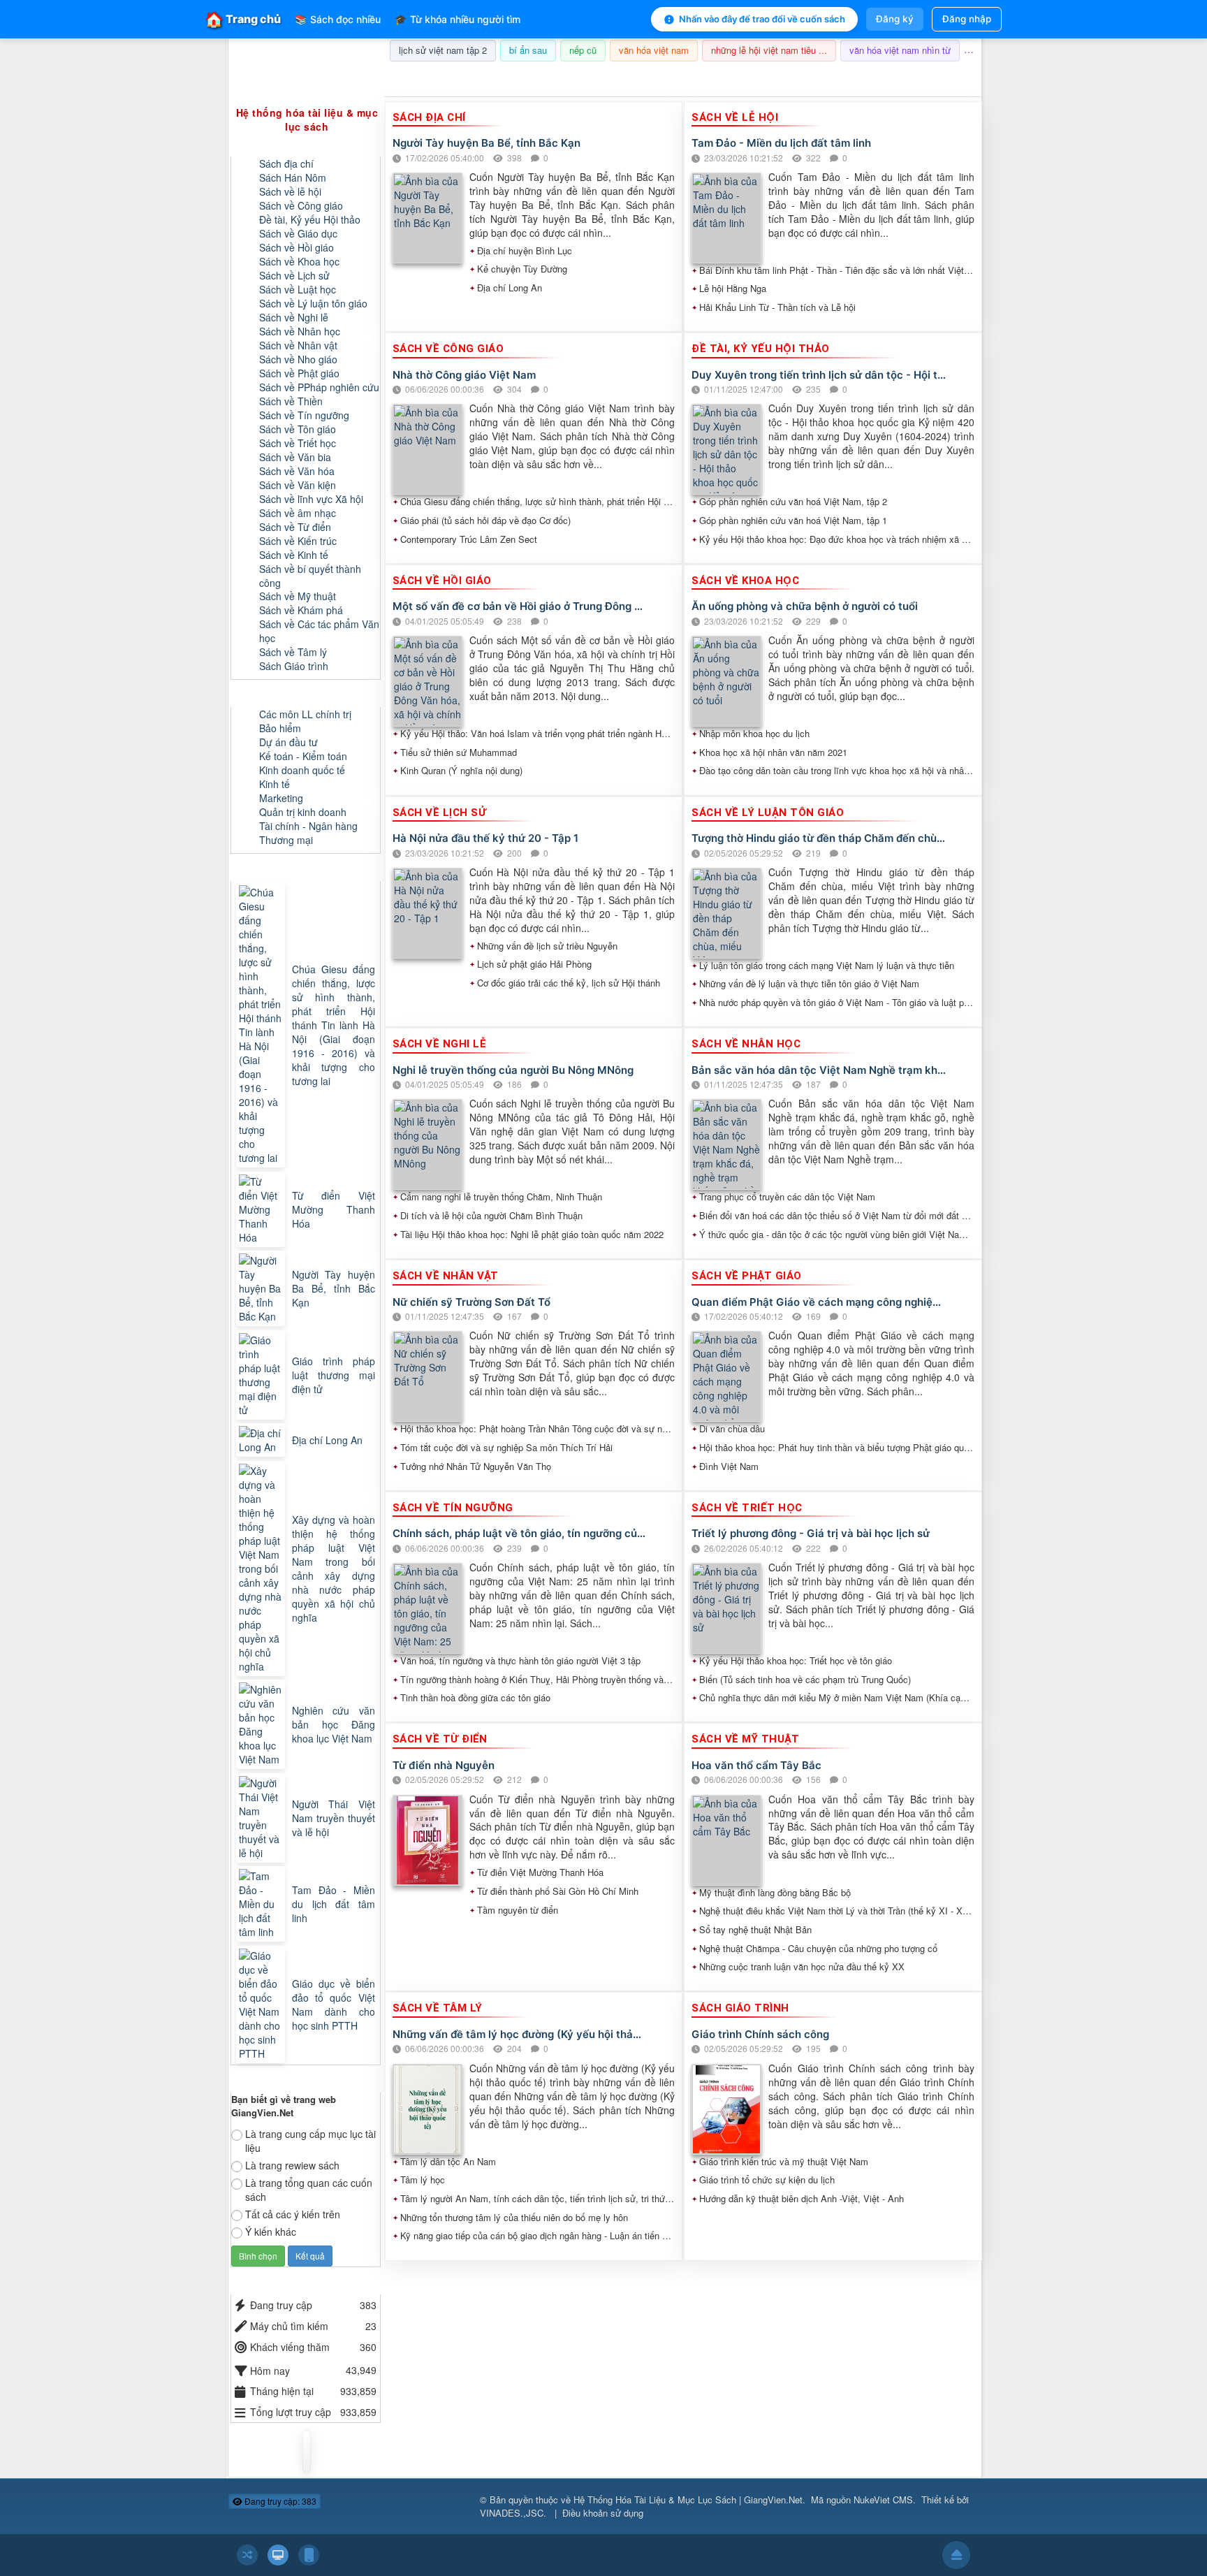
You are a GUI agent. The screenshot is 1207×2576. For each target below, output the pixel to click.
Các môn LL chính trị (305, 714)
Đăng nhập (967, 19)
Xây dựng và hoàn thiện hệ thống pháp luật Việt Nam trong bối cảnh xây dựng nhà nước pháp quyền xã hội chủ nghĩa (334, 1569)
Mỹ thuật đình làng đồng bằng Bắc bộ (775, 1893)
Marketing (281, 798)
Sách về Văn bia (295, 457)
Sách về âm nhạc (298, 513)
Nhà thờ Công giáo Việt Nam (464, 375)
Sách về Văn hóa (297, 471)
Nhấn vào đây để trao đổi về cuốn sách (762, 19)
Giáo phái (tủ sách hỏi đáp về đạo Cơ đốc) (485, 521)
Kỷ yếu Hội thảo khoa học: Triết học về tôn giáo (796, 1661)
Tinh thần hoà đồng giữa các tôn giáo (475, 1698)
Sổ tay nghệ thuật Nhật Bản (755, 1930)
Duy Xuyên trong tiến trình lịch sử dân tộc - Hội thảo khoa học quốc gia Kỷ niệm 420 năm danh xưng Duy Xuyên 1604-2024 (819, 375)
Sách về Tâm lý (293, 652)
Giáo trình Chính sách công (760, 2034)
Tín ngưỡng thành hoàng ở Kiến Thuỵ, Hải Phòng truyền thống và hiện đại (538, 1680)
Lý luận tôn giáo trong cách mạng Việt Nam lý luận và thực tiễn (827, 966)
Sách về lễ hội (290, 191)
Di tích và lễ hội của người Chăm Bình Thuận (491, 1216)
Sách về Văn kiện (298, 485)
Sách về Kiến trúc (298, 541)
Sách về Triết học (298, 443)
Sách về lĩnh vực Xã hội (311, 499)
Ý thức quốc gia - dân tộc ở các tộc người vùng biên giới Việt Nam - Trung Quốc (837, 1235)
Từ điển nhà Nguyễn (444, 1765)
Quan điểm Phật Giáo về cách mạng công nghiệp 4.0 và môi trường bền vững (819, 1302)
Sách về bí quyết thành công (310, 576)
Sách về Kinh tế (294, 555)
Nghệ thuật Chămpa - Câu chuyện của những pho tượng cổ (818, 1949)
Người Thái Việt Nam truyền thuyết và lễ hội (334, 1818)
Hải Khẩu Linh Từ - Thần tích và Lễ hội (777, 307)
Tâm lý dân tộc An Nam (448, 2162)
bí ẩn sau (528, 50)
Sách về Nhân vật (298, 345)
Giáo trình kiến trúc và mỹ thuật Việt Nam (784, 2162)
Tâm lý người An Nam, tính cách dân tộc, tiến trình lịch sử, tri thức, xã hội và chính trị (538, 2199)
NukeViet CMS (883, 2499)
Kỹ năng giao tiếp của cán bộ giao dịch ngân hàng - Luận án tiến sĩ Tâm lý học (538, 2236)
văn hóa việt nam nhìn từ (900, 50)
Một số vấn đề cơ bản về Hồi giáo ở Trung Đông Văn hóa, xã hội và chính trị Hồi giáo (520, 606)
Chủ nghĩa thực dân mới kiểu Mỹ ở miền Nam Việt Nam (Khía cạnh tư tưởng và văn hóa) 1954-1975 (837, 1698)
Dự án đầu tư (288, 742)
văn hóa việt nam (654, 50)
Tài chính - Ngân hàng (308, 826)
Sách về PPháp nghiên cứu (319, 387)
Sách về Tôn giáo (298, 429)
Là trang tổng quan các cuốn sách (309, 2190)
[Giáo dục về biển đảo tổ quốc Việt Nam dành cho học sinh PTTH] (262, 2004)
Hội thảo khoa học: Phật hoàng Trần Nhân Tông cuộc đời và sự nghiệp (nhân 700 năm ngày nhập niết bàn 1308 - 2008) (538, 1429)
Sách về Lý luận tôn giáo (313, 303)
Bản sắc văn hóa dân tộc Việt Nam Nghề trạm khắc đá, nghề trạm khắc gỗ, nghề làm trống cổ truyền (819, 1070)
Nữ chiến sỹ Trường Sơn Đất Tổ (471, 1302)
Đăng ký (895, 19)
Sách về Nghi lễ (294, 317)
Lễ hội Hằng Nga (733, 289)
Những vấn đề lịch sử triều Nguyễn (547, 946)
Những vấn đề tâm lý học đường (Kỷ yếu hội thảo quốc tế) (520, 2034)
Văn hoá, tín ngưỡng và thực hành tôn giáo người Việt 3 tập (520, 1661)
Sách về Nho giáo (298, 359)
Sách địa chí (286, 163)
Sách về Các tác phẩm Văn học (319, 631)
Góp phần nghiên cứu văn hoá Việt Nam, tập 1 (793, 521)
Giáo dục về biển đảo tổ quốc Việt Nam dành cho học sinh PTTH (334, 2004)
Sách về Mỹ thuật (298, 596)
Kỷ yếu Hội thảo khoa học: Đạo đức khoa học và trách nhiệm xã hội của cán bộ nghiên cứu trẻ (837, 539)
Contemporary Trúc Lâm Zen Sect (469, 539)
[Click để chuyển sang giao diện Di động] (309, 2555)
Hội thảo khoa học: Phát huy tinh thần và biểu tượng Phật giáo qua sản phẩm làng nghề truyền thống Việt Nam (837, 1448)
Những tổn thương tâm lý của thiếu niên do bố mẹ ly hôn (514, 2218)
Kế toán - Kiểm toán (303, 756)
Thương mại (286, 840)
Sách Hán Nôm (293, 177)
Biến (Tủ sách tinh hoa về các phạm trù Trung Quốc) (805, 1680)
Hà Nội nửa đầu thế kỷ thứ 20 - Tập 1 (485, 838)
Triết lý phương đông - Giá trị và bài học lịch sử (811, 1533)
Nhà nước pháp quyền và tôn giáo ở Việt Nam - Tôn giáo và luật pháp (837, 1003)
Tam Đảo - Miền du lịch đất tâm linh (781, 143)
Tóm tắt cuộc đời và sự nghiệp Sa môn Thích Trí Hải (506, 1448)
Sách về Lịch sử (294, 275)
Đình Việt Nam (729, 1467)
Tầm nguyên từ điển (518, 1910)
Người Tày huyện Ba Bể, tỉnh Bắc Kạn (487, 143)
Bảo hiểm (280, 728)
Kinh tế (275, 784)
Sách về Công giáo (301, 205)
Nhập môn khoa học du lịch (754, 734)
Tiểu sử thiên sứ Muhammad (459, 752)
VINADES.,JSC (512, 2513)
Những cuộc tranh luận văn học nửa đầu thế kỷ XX (802, 1967)
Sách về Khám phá (301, 610)
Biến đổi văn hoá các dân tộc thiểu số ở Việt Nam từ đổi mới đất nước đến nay (837, 1216)
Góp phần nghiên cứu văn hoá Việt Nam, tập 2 (793, 502)
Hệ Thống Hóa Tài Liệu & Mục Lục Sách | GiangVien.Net (688, 2499)
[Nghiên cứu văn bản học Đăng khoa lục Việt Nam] (262, 1724)
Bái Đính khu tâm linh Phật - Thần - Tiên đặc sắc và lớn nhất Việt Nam (837, 270)
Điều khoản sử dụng (603, 2513)
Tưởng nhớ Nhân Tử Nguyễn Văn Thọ (476, 1467)
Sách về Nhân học (300, 331)
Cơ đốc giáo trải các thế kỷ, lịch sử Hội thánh (569, 983)
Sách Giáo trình (294, 666)
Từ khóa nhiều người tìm (458, 19)
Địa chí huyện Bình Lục (525, 251)
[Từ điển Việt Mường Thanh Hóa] (262, 1209)
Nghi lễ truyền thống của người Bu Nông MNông (513, 1070)
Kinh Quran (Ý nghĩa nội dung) (461, 771)
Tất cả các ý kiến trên (293, 2214)
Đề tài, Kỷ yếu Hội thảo (310, 219)
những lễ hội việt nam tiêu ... (769, 50)
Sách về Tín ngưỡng (304, 415)
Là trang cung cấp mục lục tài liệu (310, 2141)
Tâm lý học (423, 2180)
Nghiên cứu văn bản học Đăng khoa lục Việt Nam (334, 1724)
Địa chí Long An (510, 288)
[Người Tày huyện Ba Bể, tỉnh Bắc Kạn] (262, 1288)
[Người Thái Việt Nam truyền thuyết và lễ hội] (262, 1818)
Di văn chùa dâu (732, 1429)
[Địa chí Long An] (262, 1440)
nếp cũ (583, 50)
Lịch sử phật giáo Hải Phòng (534, 964)
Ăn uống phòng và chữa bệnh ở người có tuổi (805, 606)
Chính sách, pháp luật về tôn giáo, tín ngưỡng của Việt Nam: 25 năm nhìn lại (520, 1533)
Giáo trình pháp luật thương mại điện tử (334, 1375)
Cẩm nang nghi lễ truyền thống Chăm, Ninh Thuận (501, 1197)
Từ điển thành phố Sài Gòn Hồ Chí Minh (558, 1891)
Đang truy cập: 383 (279, 2501)
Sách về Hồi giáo (297, 247)
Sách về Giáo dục (298, 233)
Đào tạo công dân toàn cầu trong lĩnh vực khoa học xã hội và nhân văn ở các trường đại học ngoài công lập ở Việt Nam (837, 771)
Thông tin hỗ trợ (935, 79)
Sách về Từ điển (295, 527)
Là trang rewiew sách (292, 2165)
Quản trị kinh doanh (303, 812)
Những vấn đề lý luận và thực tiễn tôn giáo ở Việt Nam (809, 984)
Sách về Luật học (298, 289)
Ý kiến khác (271, 2232)
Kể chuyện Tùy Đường (522, 269)
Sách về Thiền (291, 401)
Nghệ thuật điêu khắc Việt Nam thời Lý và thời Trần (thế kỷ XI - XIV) (837, 1911)
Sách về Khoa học (299, 261)
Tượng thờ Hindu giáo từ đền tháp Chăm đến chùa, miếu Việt (819, 838)
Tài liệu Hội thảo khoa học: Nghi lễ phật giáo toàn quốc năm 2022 (532, 1235)
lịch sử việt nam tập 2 (443, 50)
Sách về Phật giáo (299, 373)
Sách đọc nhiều (338, 19)
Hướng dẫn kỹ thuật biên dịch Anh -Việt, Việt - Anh (802, 2199)
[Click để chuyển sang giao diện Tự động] (247, 2555)
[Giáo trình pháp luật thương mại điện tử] (262, 1375)
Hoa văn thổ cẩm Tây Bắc (756, 1765)
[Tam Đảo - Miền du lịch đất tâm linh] (262, 1904)
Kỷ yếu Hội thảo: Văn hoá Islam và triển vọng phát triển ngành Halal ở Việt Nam (538, 734)
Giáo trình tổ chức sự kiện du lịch (767, 2180)
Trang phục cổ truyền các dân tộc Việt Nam (787, 1197)
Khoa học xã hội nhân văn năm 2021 (773, 752)
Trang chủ (243, 19)
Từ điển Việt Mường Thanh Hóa (540, 1872)
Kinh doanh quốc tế (302, 770)
